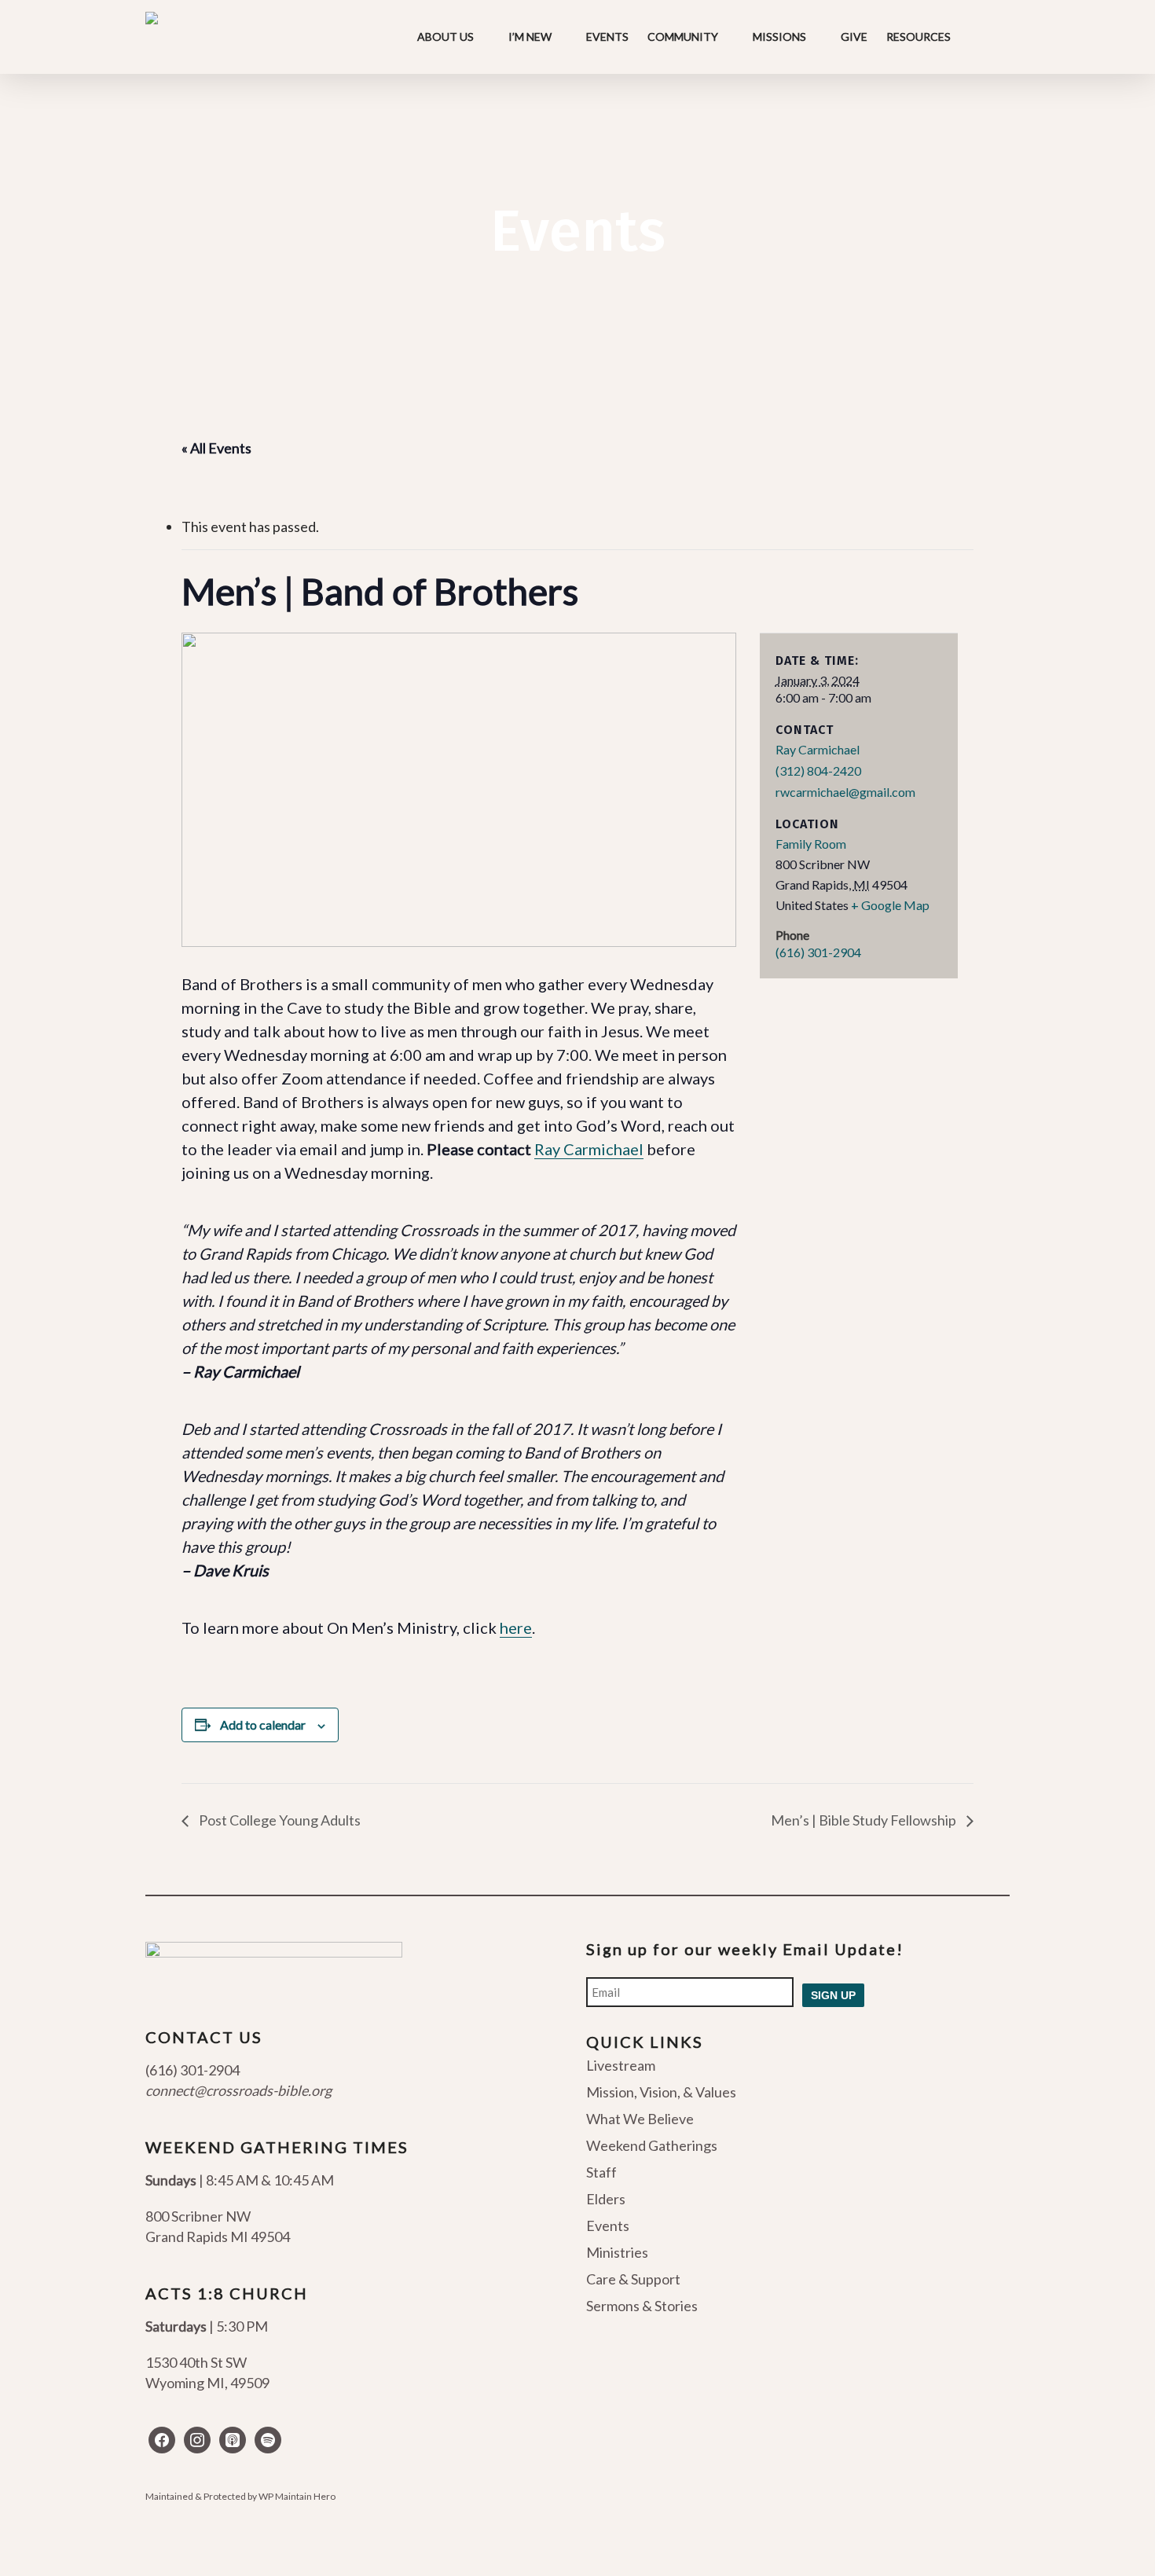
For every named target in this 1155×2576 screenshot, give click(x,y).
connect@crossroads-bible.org (238, 2090)
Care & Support (633, 2279)
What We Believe (640, 2119)
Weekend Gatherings (652, 2145)
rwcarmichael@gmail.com (845, 792)
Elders (606, 2199)
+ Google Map (890, 905)
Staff (601, 2172)
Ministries (617, 2252)
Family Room (811, 844)
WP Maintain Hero (297, 2496)
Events (608, 2226)
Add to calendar (263, 1725)
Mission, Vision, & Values (661, 2092)
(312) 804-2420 (818, 771)
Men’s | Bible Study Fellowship (865, 1820)
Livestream (621, 2066)
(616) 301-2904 (818, 952)
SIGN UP (833, 1995)
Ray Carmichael (589, 1149)
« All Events (216, 448)
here (516, 1627)
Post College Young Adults (279, 1820)
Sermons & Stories (642, 2306)
